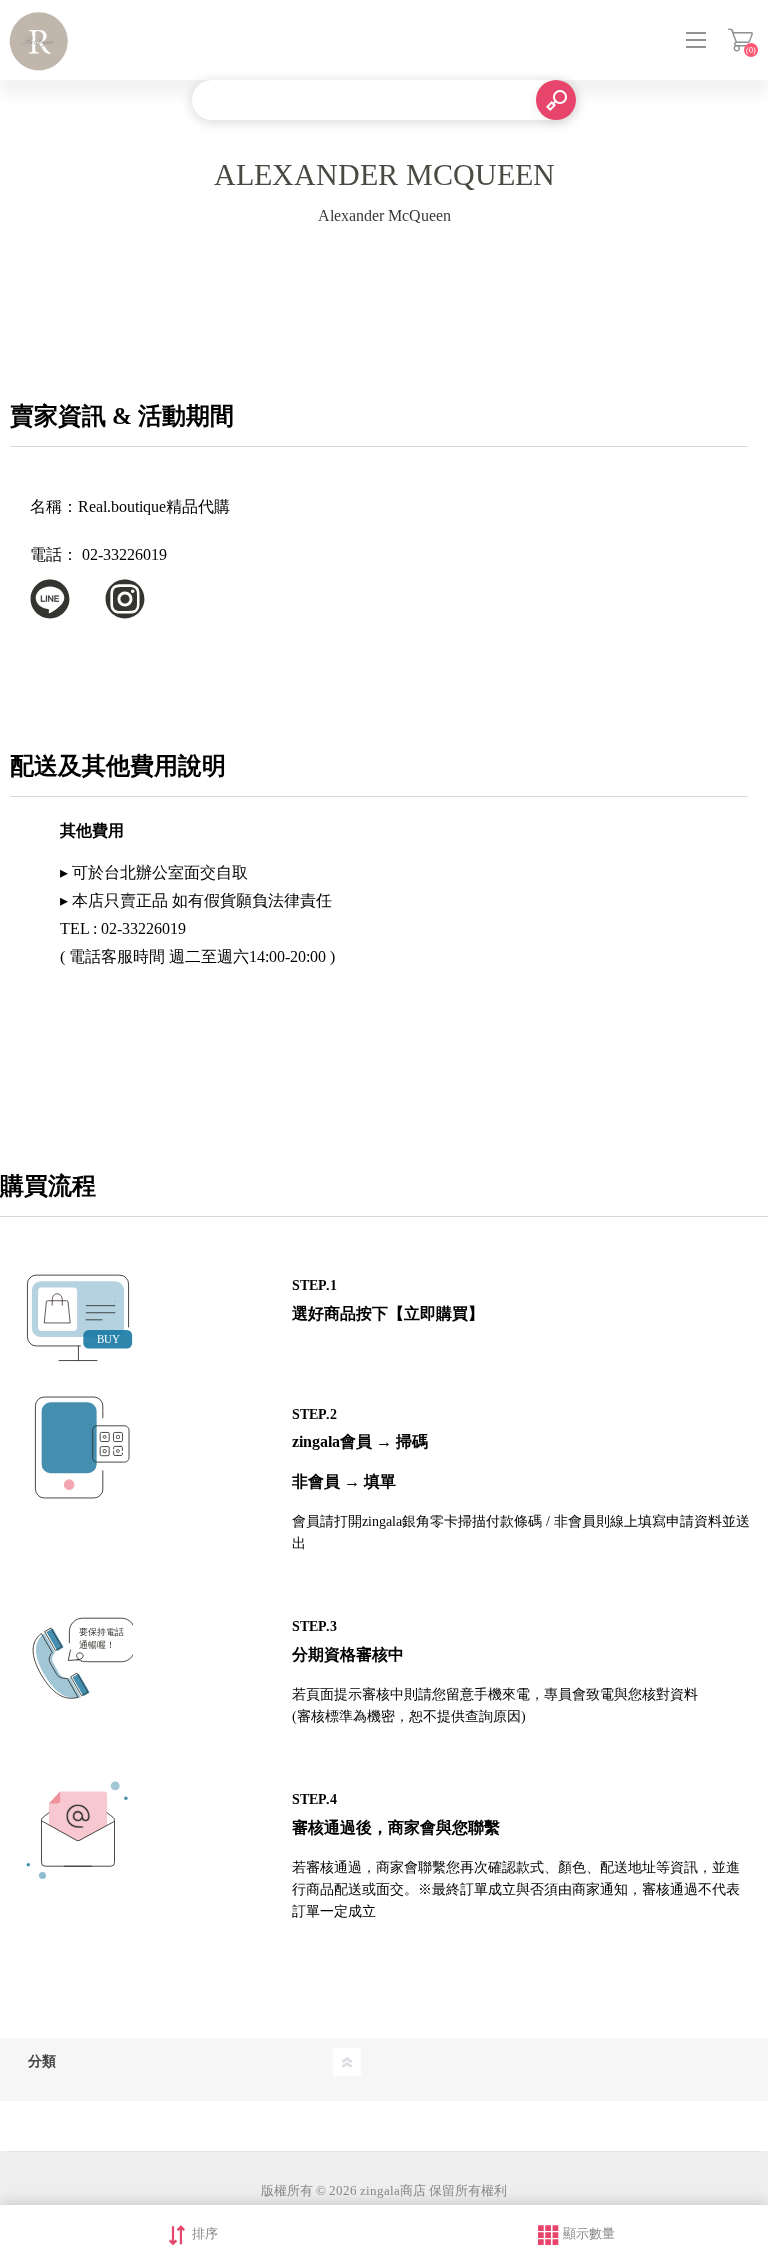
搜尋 (556, 100)
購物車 (740, 40)
